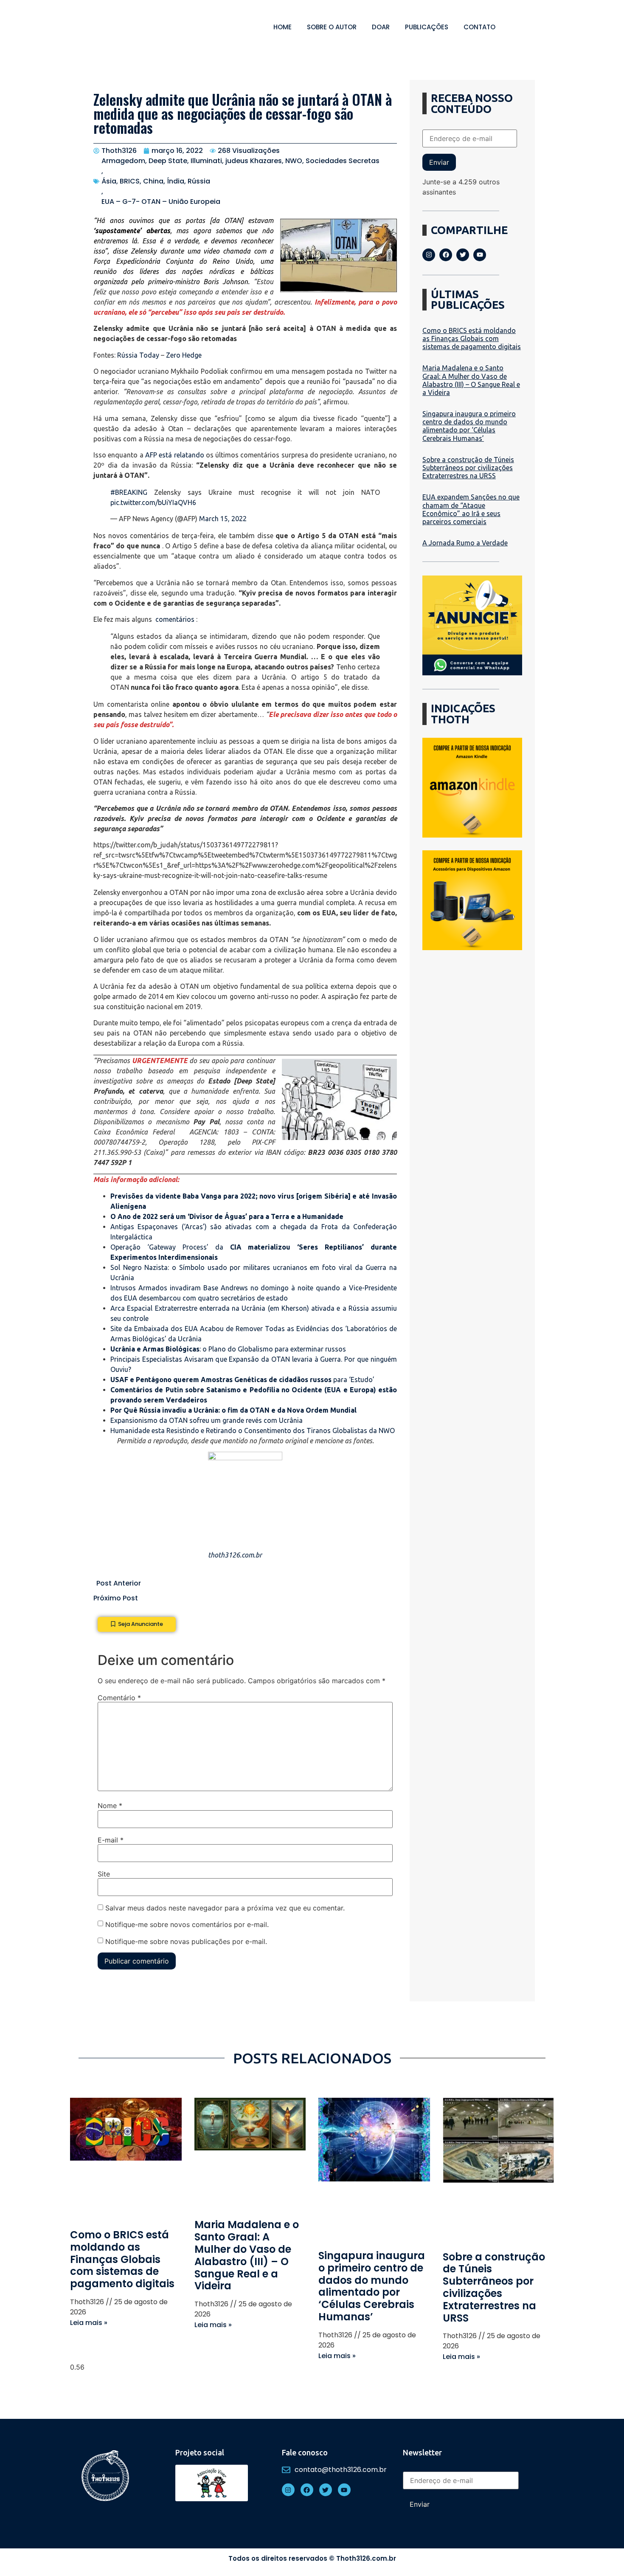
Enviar (439, 162)
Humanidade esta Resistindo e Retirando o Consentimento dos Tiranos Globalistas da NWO (253, 1430)
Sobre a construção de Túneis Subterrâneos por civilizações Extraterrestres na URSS (468, 468)
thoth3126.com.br (235, 1555)
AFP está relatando (175, 455)
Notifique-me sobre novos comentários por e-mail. (187, 1924)
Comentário (119, 1698)
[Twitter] (463, 255)
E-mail (111, 1840)
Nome (110, 1806)
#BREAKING (129, 492)
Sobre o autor (332, 27)
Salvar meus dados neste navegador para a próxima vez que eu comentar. (225, 1908)
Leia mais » (89, 2323)
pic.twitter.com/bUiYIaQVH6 (153, 502)
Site (104, 1874)
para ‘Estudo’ (242, 1380)
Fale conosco (305, 2452)
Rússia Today (138, 355)
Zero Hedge (184, 355)
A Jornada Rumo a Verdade (465, 543)
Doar (381, 27)
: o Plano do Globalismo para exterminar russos (228, 1349)
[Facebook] (446, 255)
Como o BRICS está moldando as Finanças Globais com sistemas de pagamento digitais (472, 339)
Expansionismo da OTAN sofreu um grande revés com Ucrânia (207, 1420)
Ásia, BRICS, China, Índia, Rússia (156, 181)
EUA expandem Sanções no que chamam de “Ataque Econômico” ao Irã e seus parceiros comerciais (471, 509)
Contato (479, 27)
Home (282, 27)
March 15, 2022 (223, 519)
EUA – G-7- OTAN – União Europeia (161, 202)
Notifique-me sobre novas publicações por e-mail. (186, 1941)
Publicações (427, 27)
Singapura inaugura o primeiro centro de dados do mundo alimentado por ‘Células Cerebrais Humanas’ (469, 426)
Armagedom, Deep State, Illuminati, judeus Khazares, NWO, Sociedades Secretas (240, 161)
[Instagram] (429, 255)
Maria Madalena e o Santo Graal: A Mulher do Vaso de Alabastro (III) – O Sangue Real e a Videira (471, 380)
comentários (175, 619)
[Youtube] (480, 255)
